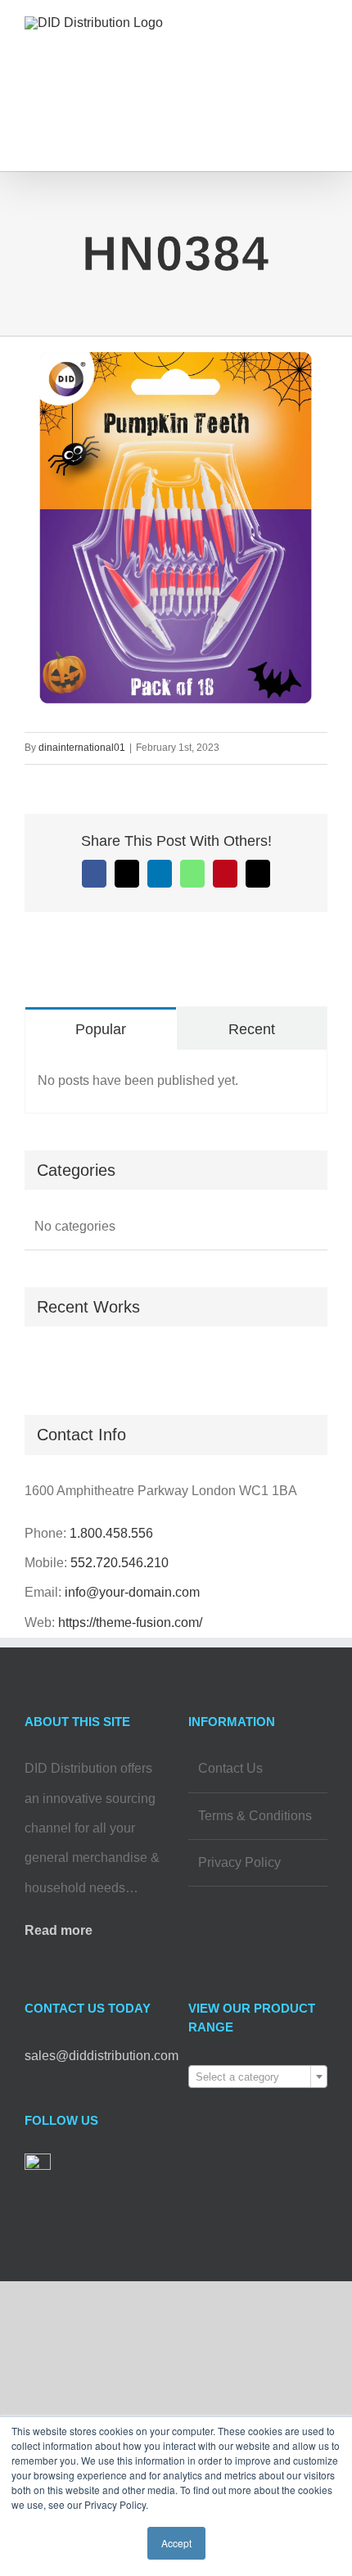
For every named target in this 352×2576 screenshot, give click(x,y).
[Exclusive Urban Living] (37, 1365)
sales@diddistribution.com (102, 2056)
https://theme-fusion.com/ (130, 1622)
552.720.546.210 (120, 1563)
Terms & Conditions (255, 1816)
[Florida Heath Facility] (26, 1365)
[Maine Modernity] (32, 1365)
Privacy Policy (239, 1862)
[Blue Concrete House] (43, 1365)
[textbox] (258, 2077)
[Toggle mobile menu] (321, 45)
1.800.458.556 (111, 1533)
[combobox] (258, 2077)
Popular (101, 1029)
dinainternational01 (82, 748)
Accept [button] (176, 2543)
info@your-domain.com (132, 1592)
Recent (252, 1029)
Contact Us (230, 1768)
